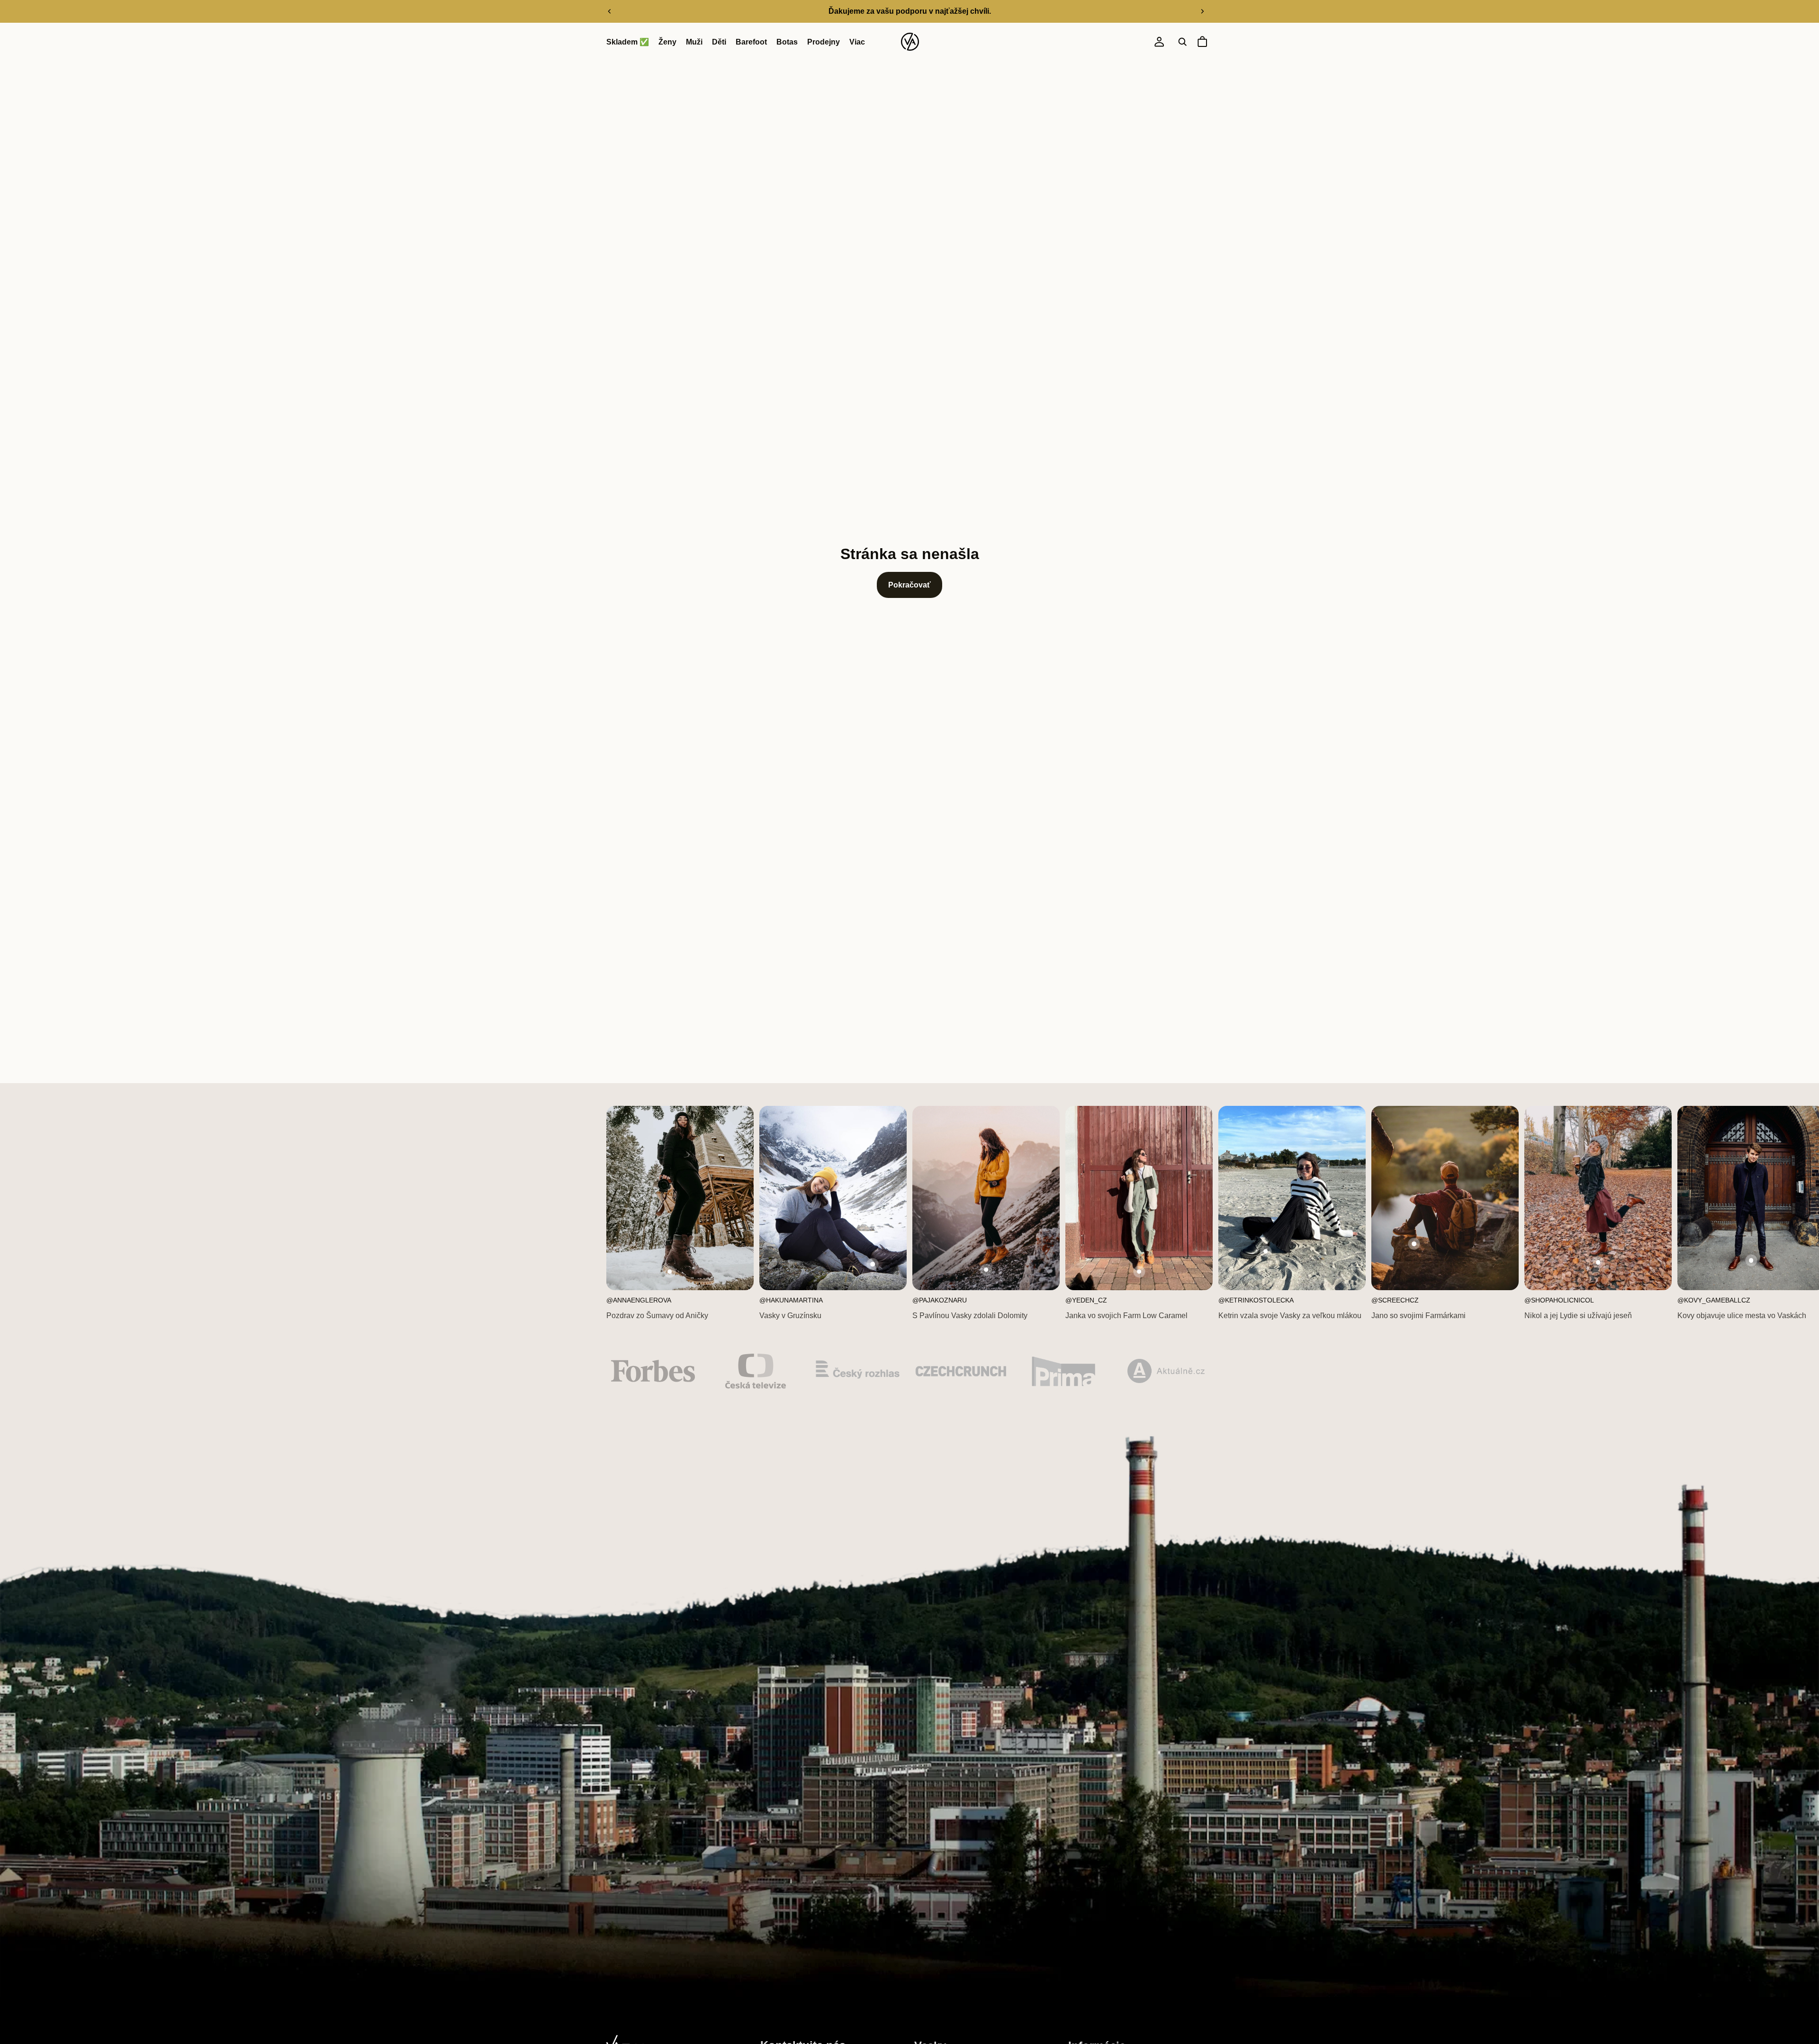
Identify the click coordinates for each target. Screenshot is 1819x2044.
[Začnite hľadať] (1182, 42)
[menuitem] (857, 42)
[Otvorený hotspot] (670, 1272)
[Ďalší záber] (1202, 11)
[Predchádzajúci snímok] (610, 11)
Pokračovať (909, 585)
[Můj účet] (1159, 42)
